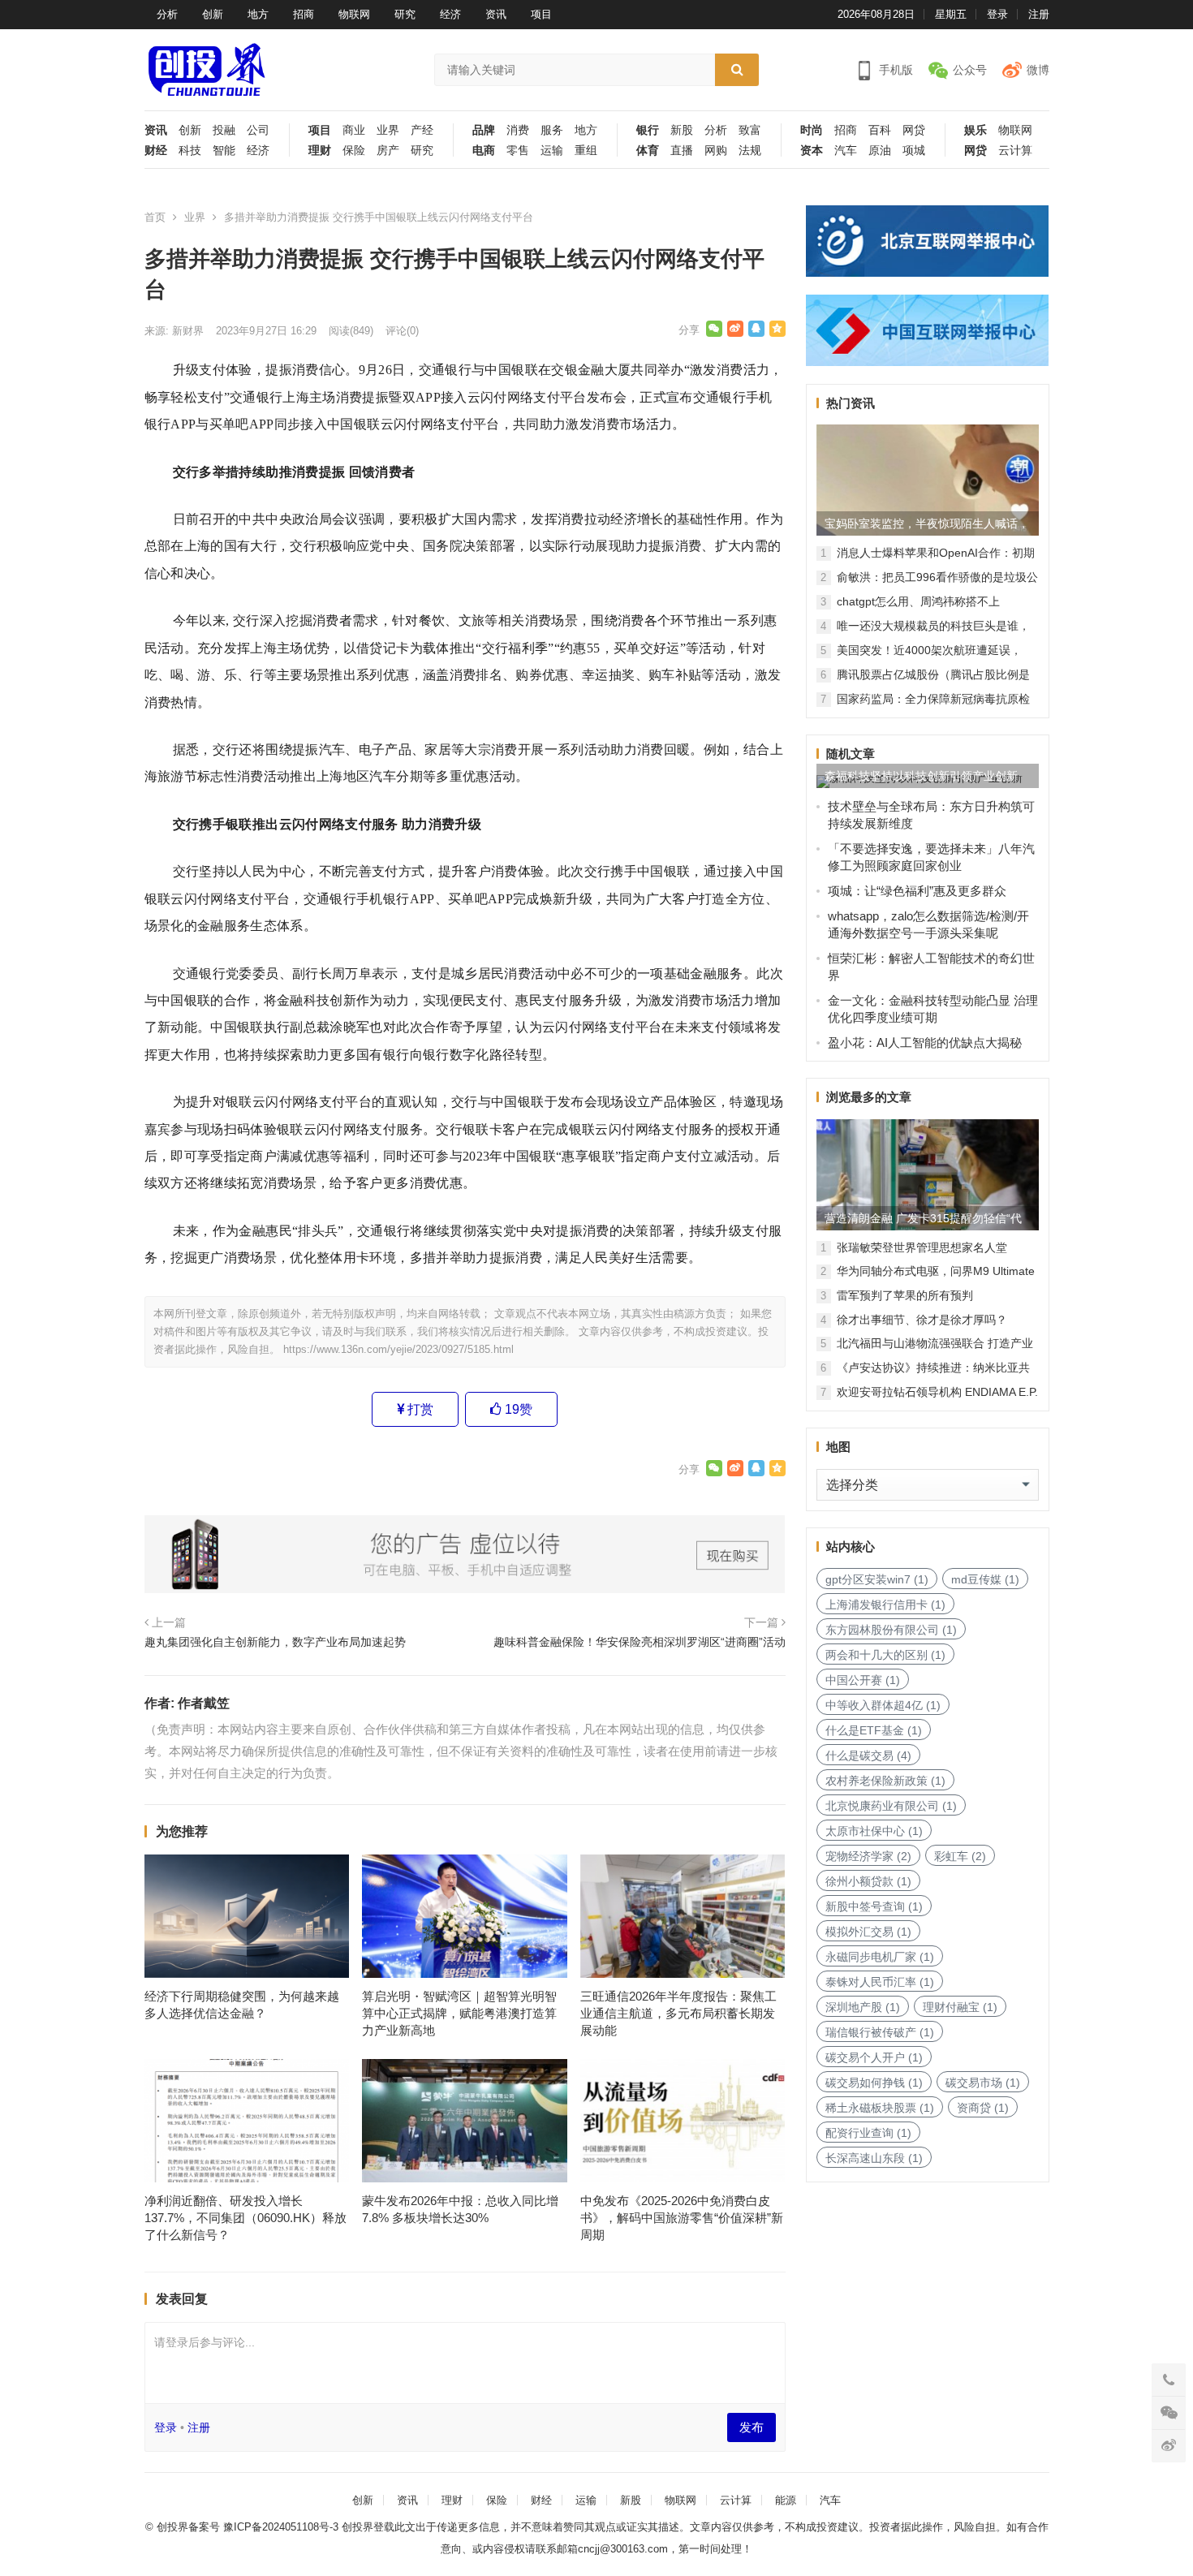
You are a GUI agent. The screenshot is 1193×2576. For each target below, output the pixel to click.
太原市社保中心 (874, 1831)
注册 (1039, 14)
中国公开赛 (863, 1680)
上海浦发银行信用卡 (885, 1605)
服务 (552, 130)
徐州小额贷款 (868, 1881)
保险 (354, 151)
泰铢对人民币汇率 (880, 1982)
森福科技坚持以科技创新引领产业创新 (921, 776)
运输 (552, 151)
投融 (224, 130)
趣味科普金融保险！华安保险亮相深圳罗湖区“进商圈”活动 (640, 1642)
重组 (586, 151)
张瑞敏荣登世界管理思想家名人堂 (922, 1247)
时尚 (812, 130)
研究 (405, 14)
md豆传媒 (985, 1579)
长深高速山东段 (874, 2158)
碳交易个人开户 (874, 2057)
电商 (484, 151)
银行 (648, 130)
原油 (880, 151)
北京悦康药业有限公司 (891, 1806)
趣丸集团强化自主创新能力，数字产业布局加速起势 (275, 1642)
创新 (213, 14)
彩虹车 (960, 1856)
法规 (750, 151)
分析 (167, 14)
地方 (258, 14)
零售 (518, 151)
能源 (786, 2500)
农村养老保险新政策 (885, 1781)
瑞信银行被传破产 (880, 2032)
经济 (450, 14)
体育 (648, 151)
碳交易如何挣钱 (874, 2083)
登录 (997, 14)
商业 (354, 130)
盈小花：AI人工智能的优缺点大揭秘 (925, 1042)
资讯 (496, 14)
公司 (258, 130)
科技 (190, 151)
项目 (541, 14)
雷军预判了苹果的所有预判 (905, 1295)
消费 (518, 130)
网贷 (914, 130)
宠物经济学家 (868, 1856)
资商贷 (983, 2108)
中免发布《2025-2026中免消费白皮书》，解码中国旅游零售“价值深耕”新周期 (682, 2218)
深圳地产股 (863, 2007)
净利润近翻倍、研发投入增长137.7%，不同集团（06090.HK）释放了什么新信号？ (245, 2218)
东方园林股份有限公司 (891, 1630)
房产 (388, 151)
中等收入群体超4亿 (883, 1705)
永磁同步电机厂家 (880, 1957)
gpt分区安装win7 (877, 1579)
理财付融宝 (960, 2007)
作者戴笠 (204, 1703)
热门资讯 (851, 403)
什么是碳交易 (868, 1755)
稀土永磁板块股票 (880, 2108)
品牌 (484, 130)
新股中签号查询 (874, 1906)
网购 (716, 151)
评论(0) (402, 331)
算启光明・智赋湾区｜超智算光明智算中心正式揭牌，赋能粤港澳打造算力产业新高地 (459, 2013)
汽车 (846, 151)
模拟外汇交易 (868, 1932)
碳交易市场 (983, 2083)
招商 (304, 14)
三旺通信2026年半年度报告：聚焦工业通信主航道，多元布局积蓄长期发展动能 (678, 2013)
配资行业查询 (868, 2133)
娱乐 (976, 130)
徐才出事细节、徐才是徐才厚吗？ (922, 1320)
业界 (388, 130)
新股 (682, 130)
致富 (750, 130)
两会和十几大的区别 (885, 1655)
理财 (320, 151)
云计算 (1015, 151)
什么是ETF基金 (874, 1730)
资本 (812, 151)
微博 (1038, 70)
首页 (155, 217)
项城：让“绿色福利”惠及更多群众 (917, 891)
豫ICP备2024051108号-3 (282, 2527)
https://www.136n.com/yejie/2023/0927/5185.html (398, 1349)
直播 (682, 151)
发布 (752, 2427)
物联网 (354, 14)
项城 (914, 151)
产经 (422, 130)
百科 (880, 130)
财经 (156, 151)
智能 (224, 151)
